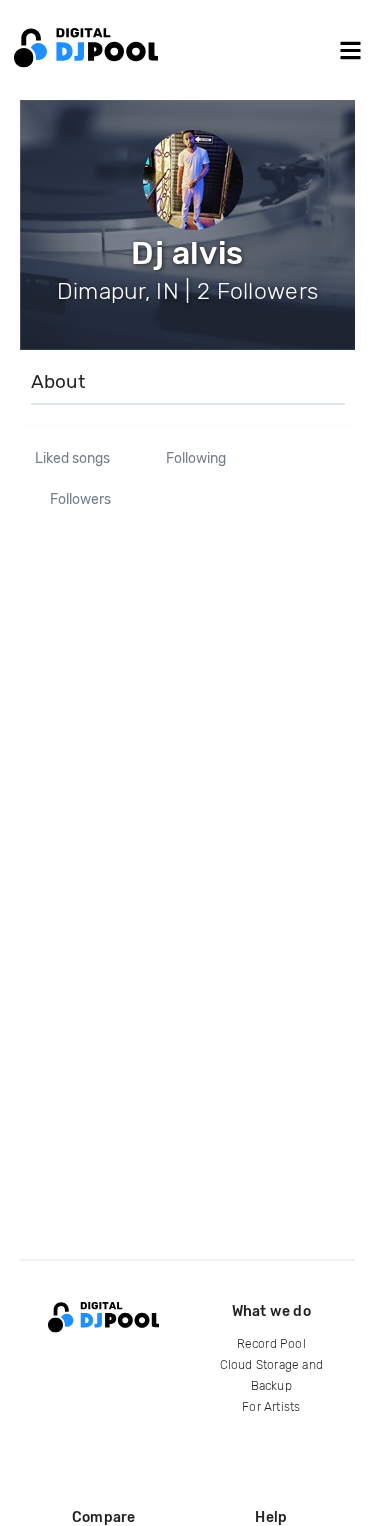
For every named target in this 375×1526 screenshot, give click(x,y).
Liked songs (72, 459)
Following (196, 459)
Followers (80, 500)
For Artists (271, 1407)
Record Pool (271, 1344)
